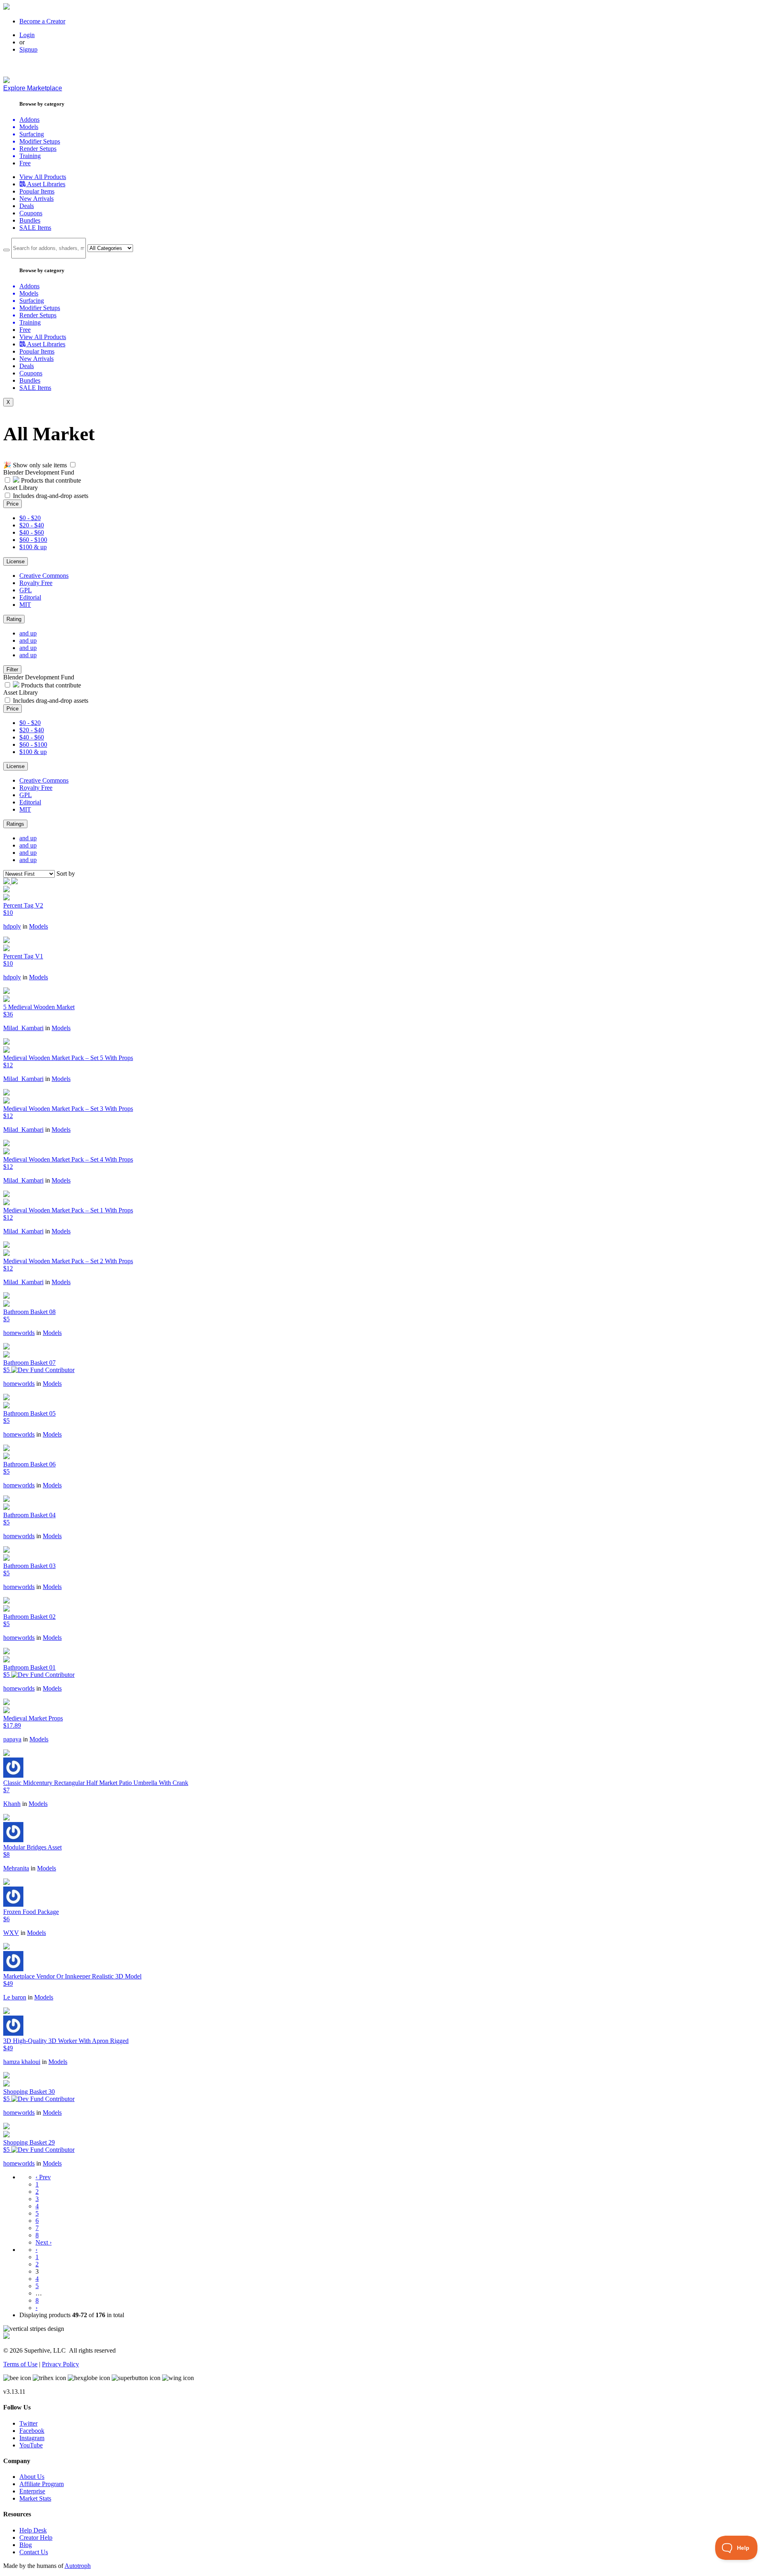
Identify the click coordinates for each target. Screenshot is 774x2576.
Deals (27, 206)
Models (38, 926)
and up (28, 633)
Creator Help (36, 2537)
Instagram (32, 2438)
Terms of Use (20, 2364)
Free (25, 163)
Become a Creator (42, 21)
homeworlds (19, 1333)
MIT (25, 605)
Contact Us (34, 2552)
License (16, 561)
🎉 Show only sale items (35, 465)
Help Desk (33, 2530)
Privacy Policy (60, 2364)
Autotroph (78, 2566)
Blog (26, 2545)
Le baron (15, 1997)
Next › (44, 2242)
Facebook (32, 2431)
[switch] (73, 465)
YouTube (31, 2445)
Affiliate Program (42, 2484)
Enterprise (32, 2491)
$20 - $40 (32, 525)
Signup (28, 49)
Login (27, 35)
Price (12, 504)
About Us (32, 2477)
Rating (14, 619)
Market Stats (35, 2498)
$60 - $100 (33, 540)
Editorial (30, 597)
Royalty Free (36, 583)
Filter (12, 670)
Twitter (28, 2423)
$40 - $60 (32, 532)
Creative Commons (44, 576)
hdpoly (12, 926)
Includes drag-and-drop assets (51, 496)
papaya (12, 1739)
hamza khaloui (22, 2062)
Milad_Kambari (23, 1028)
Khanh (12, 1804)
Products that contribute (50, 480)
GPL (26, 590)
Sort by (66, 874)
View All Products (43, 177)
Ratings (15, 824)
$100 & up (33, 547)
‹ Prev (43, 2177)
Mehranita (16, 1868)
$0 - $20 (30, 518)
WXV (11, 1933)
